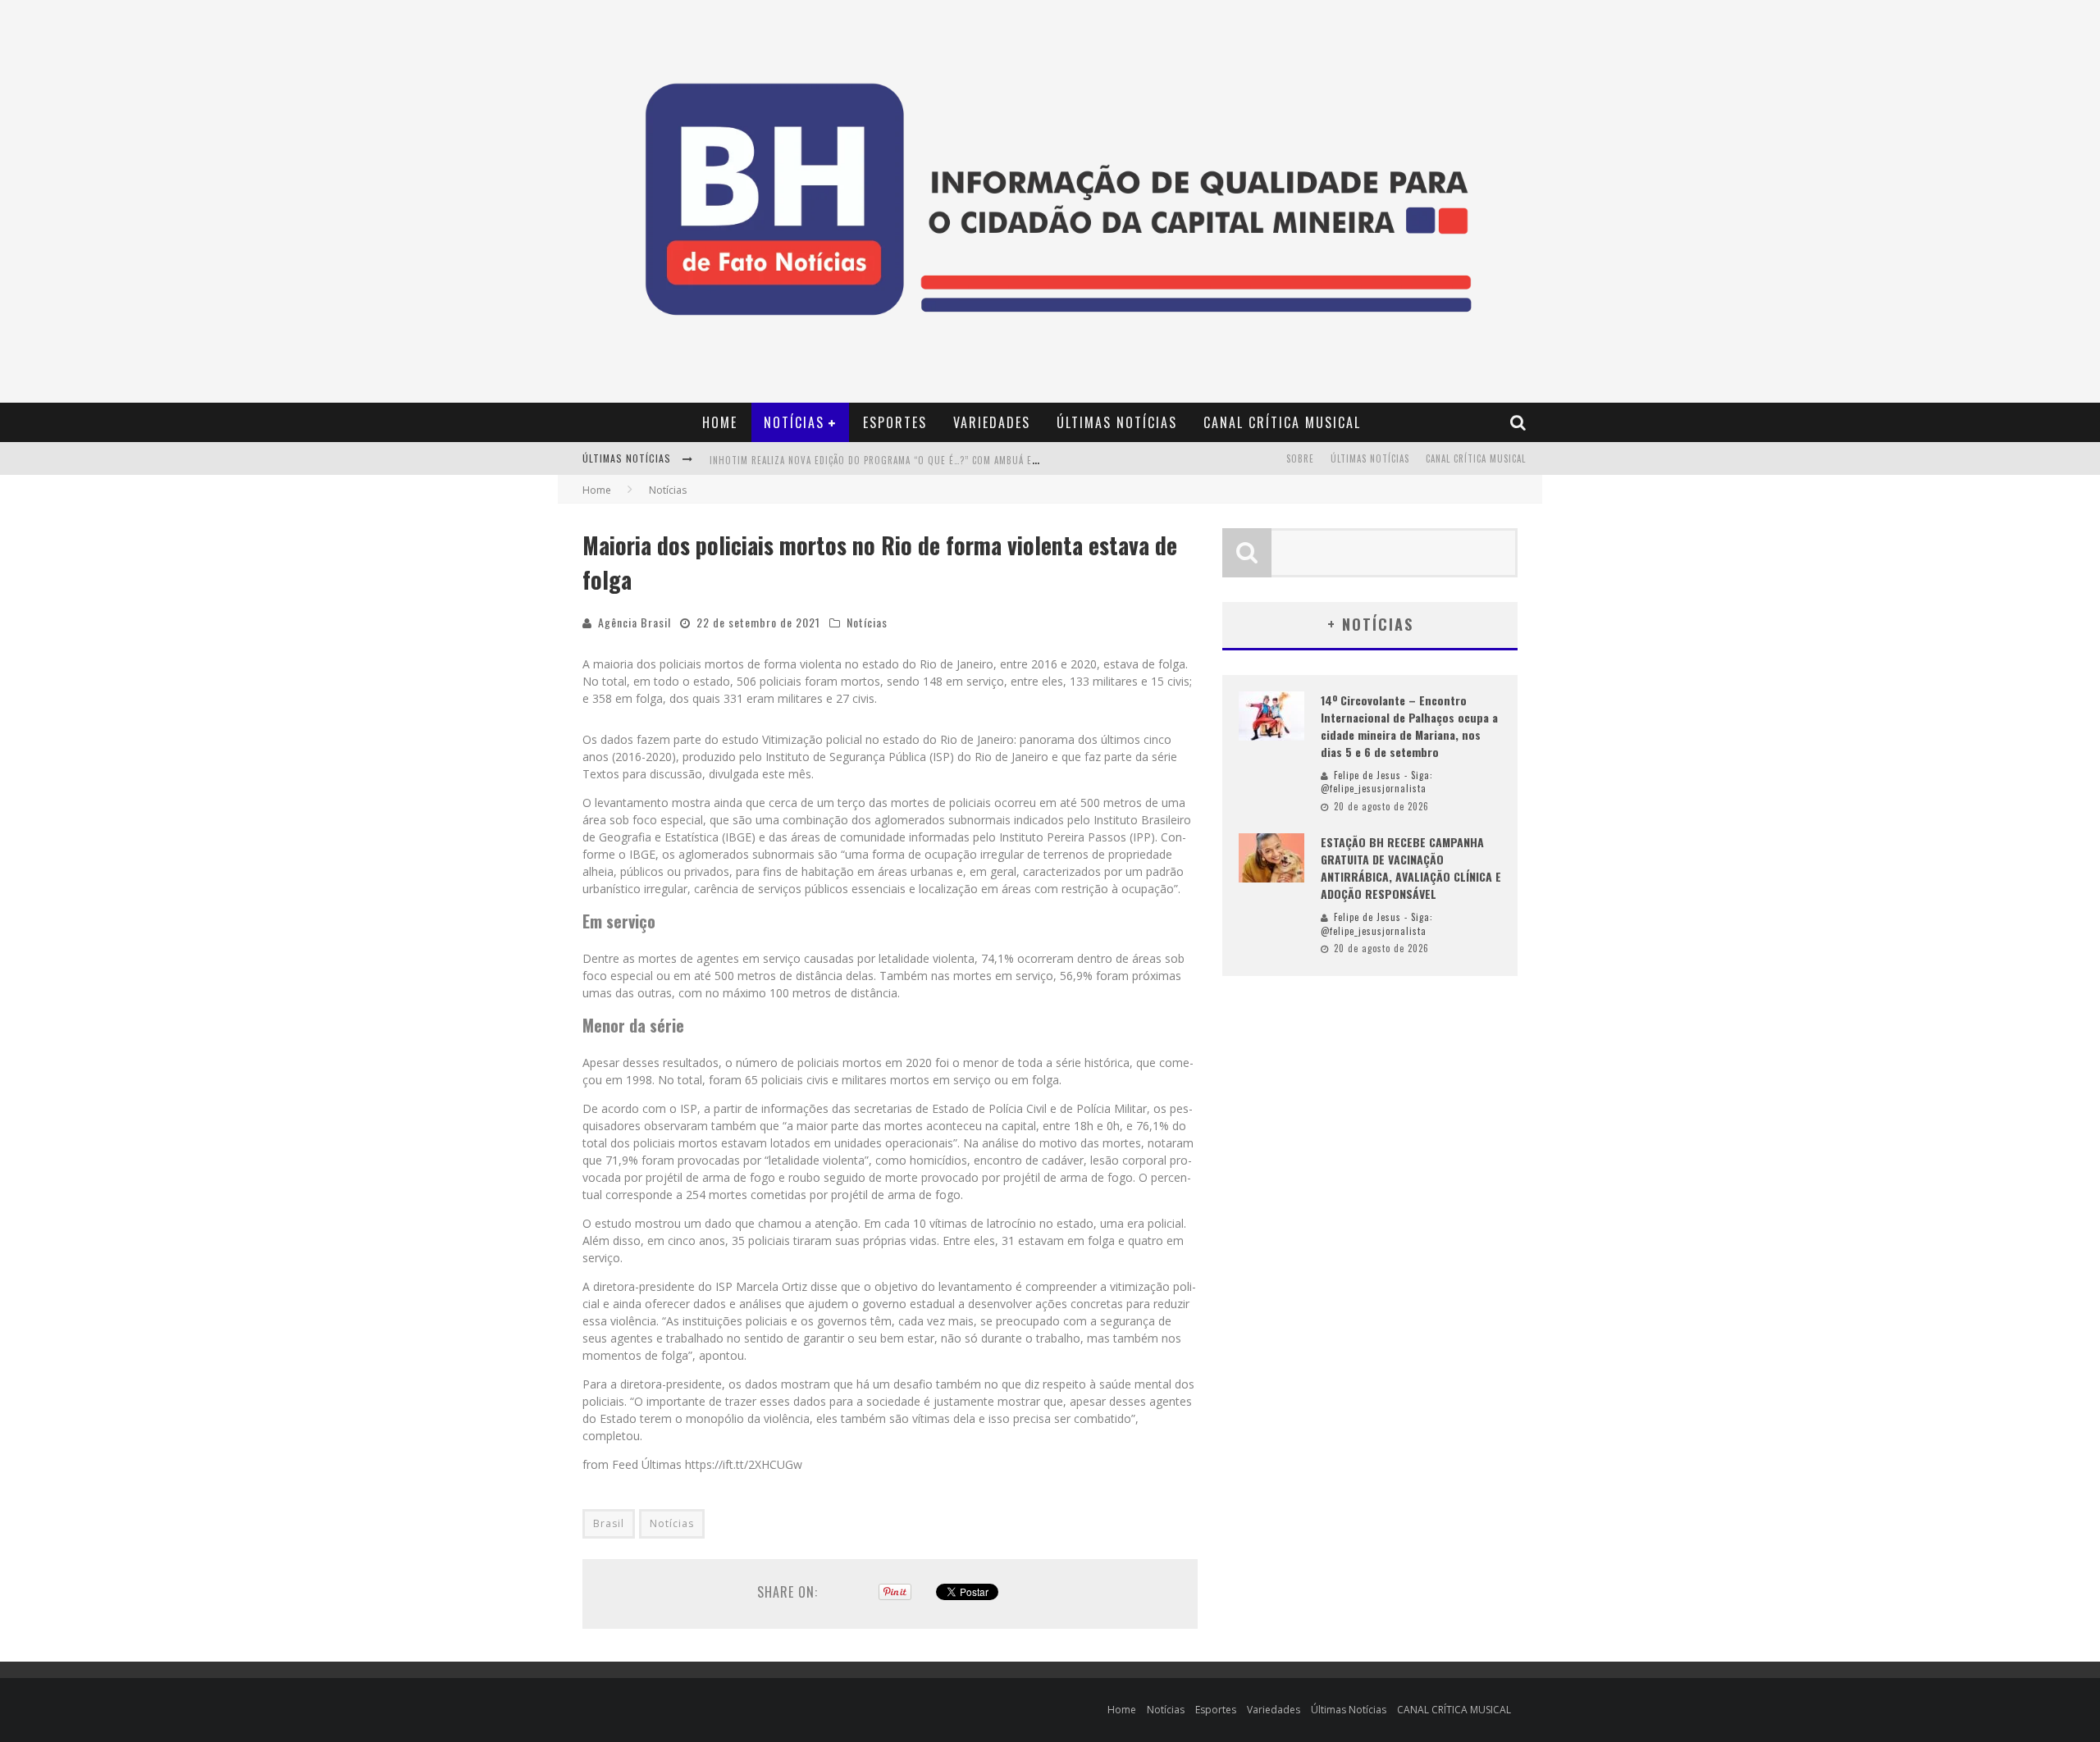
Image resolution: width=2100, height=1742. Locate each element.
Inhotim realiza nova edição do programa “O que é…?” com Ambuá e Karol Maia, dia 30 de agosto (941, 460)
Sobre (1300, 458)
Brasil (609, 1523)
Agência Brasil (635, 622)
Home (720, 422)
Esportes (895, 422)
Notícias (794, 422)
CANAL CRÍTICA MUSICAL (1282, 422)
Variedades (992, 422)
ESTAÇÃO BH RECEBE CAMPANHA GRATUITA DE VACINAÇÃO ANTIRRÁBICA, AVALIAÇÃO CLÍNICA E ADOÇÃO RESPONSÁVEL (1411, 868)
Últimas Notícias (1117, 422)
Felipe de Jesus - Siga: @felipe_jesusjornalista (1377, 782)
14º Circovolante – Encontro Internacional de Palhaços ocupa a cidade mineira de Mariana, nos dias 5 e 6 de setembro (1409, 726)
